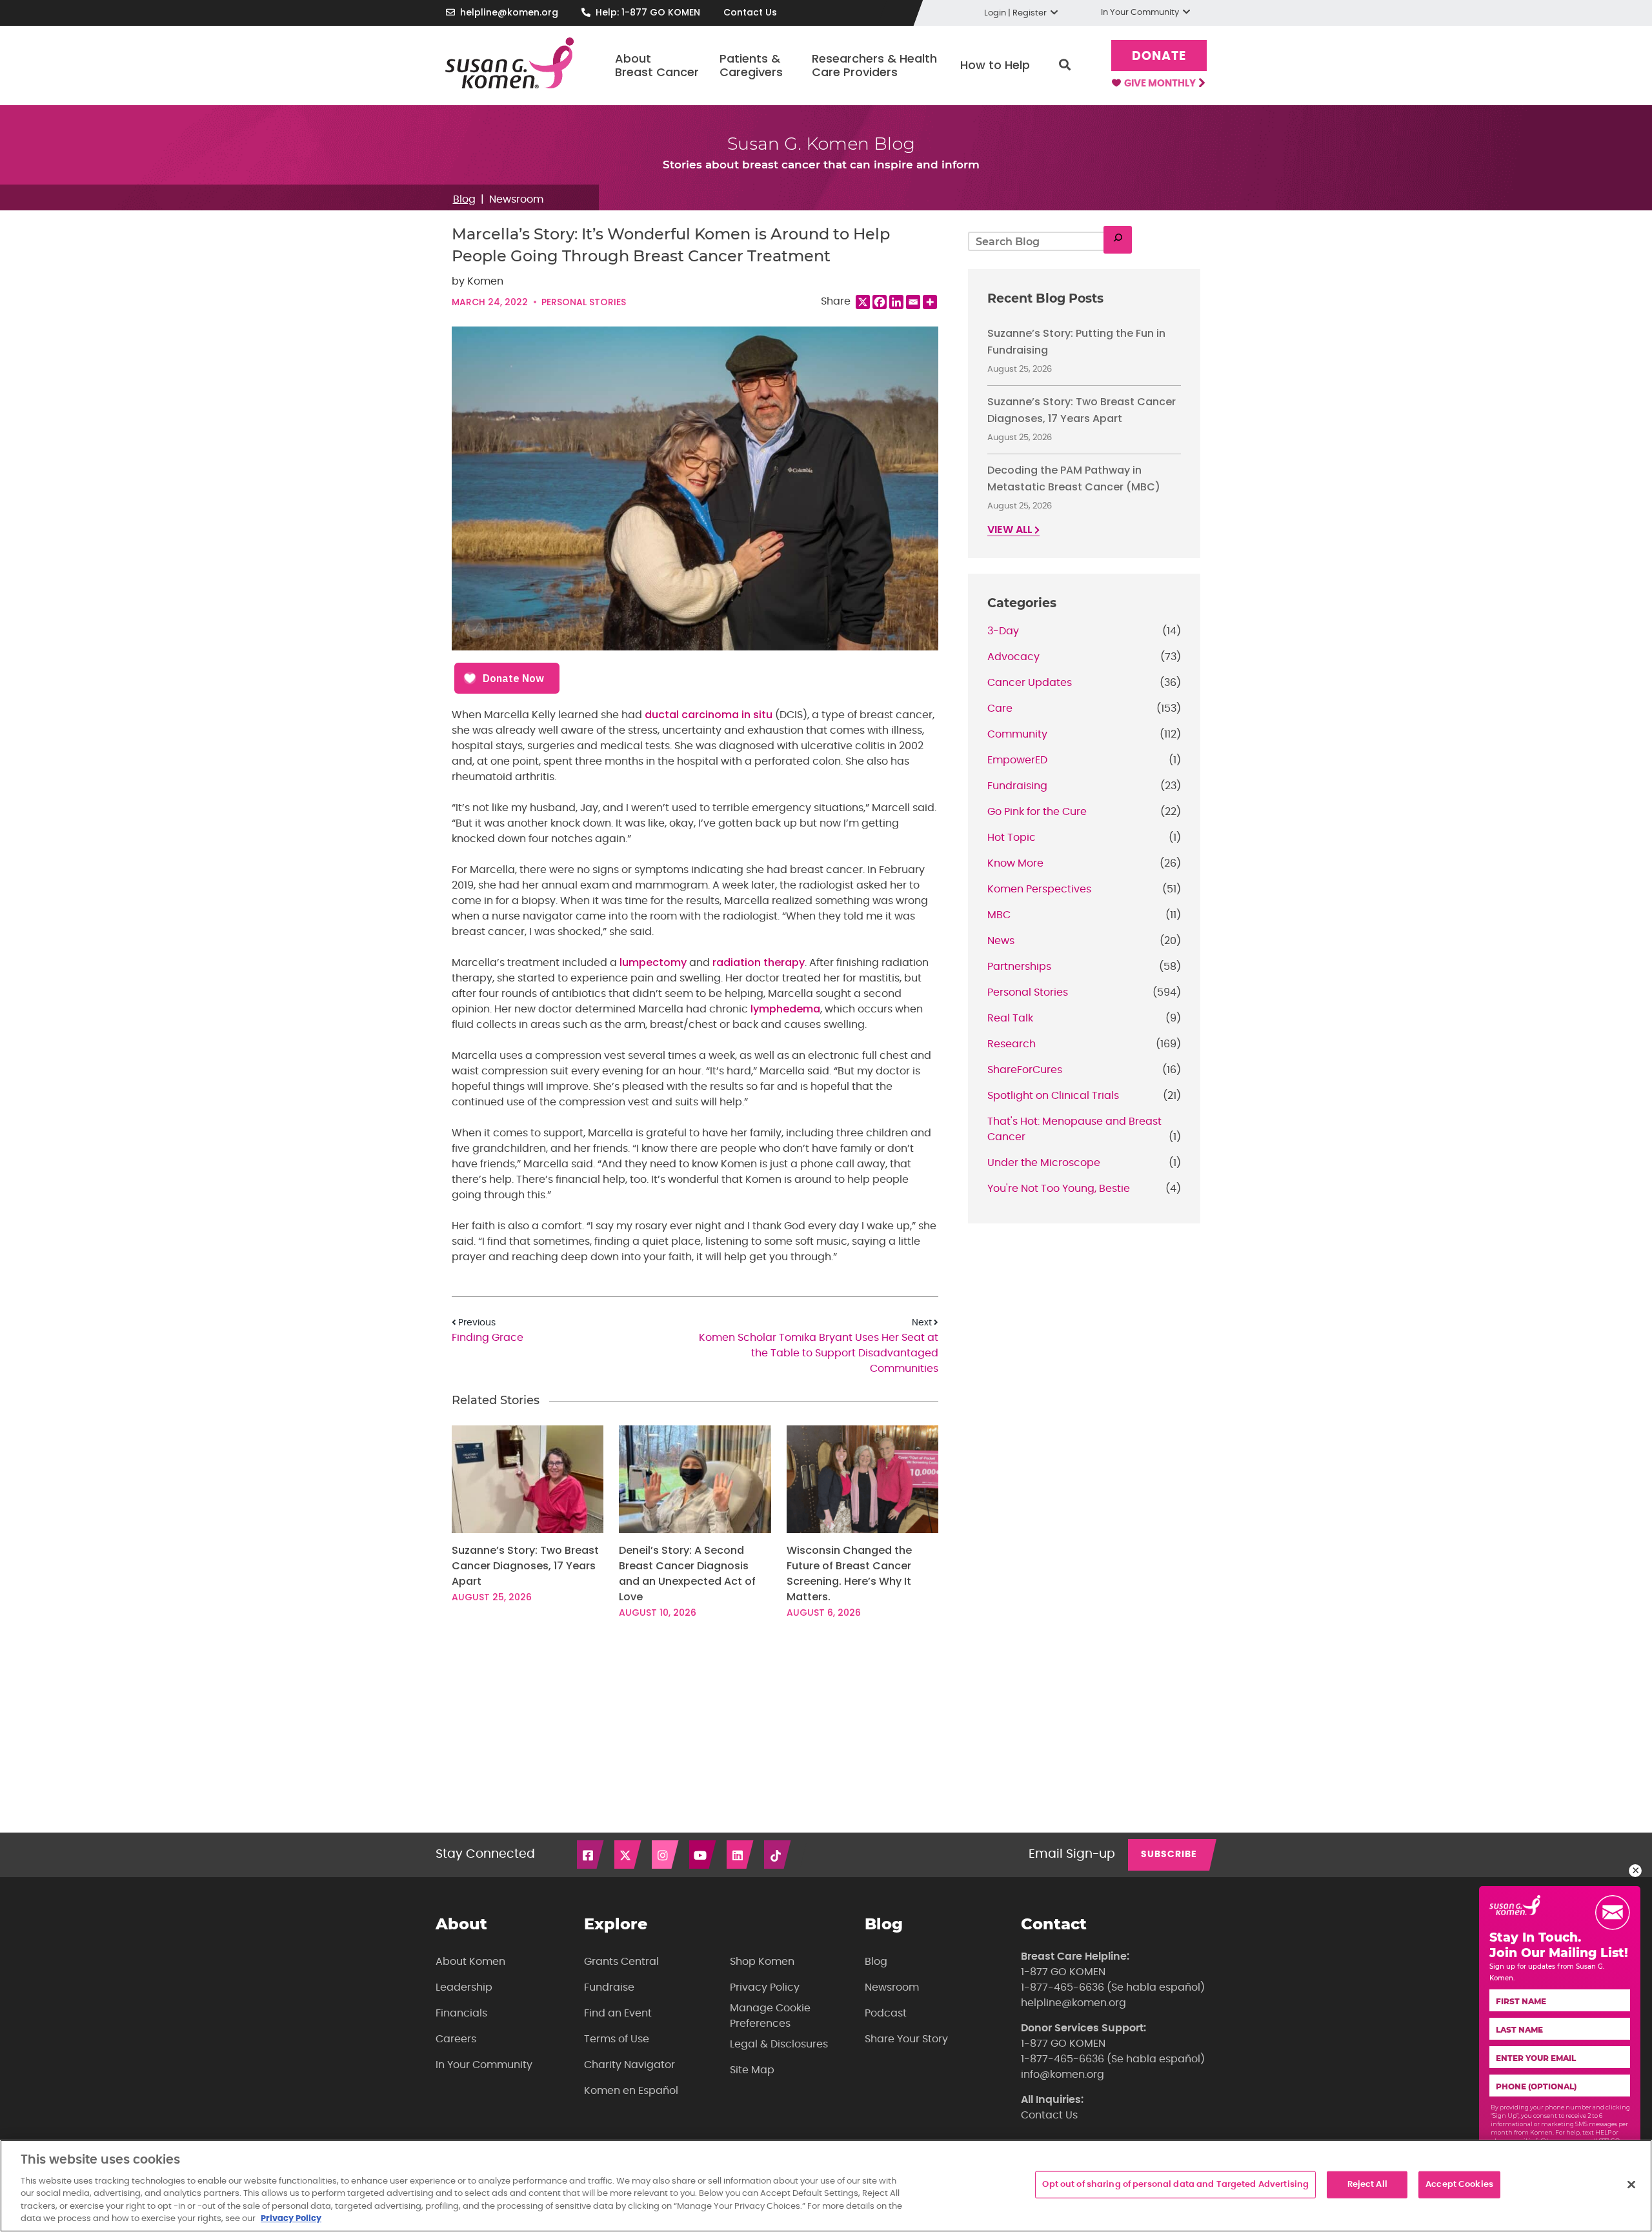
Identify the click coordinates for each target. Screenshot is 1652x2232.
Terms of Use (617, 2039)
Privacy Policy (765, 1987)
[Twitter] (629, 1855)
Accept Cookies (1459, 2185)
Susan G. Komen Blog (821, 144)
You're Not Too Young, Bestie (1059, 1189)
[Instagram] (666, 1855)
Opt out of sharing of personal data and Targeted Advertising (1175, 2185)
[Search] (1118, 240)
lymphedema (785, 1009)
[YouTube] (703, 1855)
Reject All (1367, 2185)
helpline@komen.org (509, 12)
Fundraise (609, 1987)
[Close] (1631, 2185)
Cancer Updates (1030, 683)
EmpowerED (1017, 760)
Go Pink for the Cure (1037, 812)
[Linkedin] (896, 302)
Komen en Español (631, 2091)
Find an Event (618, 2013)
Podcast (886, 2013)
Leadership (464, 1987)
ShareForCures (1025, 1070)
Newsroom (516, 199)
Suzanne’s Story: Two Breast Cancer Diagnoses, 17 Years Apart (525, 1566)
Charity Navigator (630, 2065)
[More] (930, 302)
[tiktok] (778, 1855)
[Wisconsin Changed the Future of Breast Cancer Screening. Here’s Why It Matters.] (862, 1479)
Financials (461, 2013)
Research (1012, 1044)
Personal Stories (584, 302)
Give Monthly (1161, 84)
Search (1065, 65)
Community (1017, 734)
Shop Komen (762, 1962)
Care (1000, 709)
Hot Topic (1012, 838)
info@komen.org (1063, 2075)
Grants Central (621, 1962)
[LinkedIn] (741, 1855)
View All (1011, 530)
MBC (999, 915)
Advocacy (1013, 657)
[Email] (913, 302)
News (1001, 941)
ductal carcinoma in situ (709, 715)
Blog (464, 199)
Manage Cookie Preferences (770, 2016)
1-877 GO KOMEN (1063, 1972)
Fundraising (1017, 786)
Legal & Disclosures (779, 2044)
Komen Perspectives (1039, 889)
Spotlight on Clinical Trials (1053, 1096)
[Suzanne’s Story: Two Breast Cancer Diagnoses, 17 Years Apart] (528, 1479)
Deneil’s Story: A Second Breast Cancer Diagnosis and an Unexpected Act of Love (687, 1573)
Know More (1015, 863)
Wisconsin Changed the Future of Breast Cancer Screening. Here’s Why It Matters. (849, 1573)
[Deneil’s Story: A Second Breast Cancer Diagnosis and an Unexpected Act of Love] (695, 1479)
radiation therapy (759, 962)
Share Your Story (906, 2039)
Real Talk (1010, 1018)
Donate (1159, 56)
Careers (456, 2039)
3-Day (1003, 631)
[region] (826, 2186)
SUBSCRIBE (1169, 1855)
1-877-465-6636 (1063, 1987)
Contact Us (750, 12)
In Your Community (484, 2065)
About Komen (470, 1962)
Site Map (752, 2070)
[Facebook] (880, 302)
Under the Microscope (1044, 1163)
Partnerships (1019, 967)
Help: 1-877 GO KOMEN (648, 12)
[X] (863, 302)
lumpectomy (653, 962)
